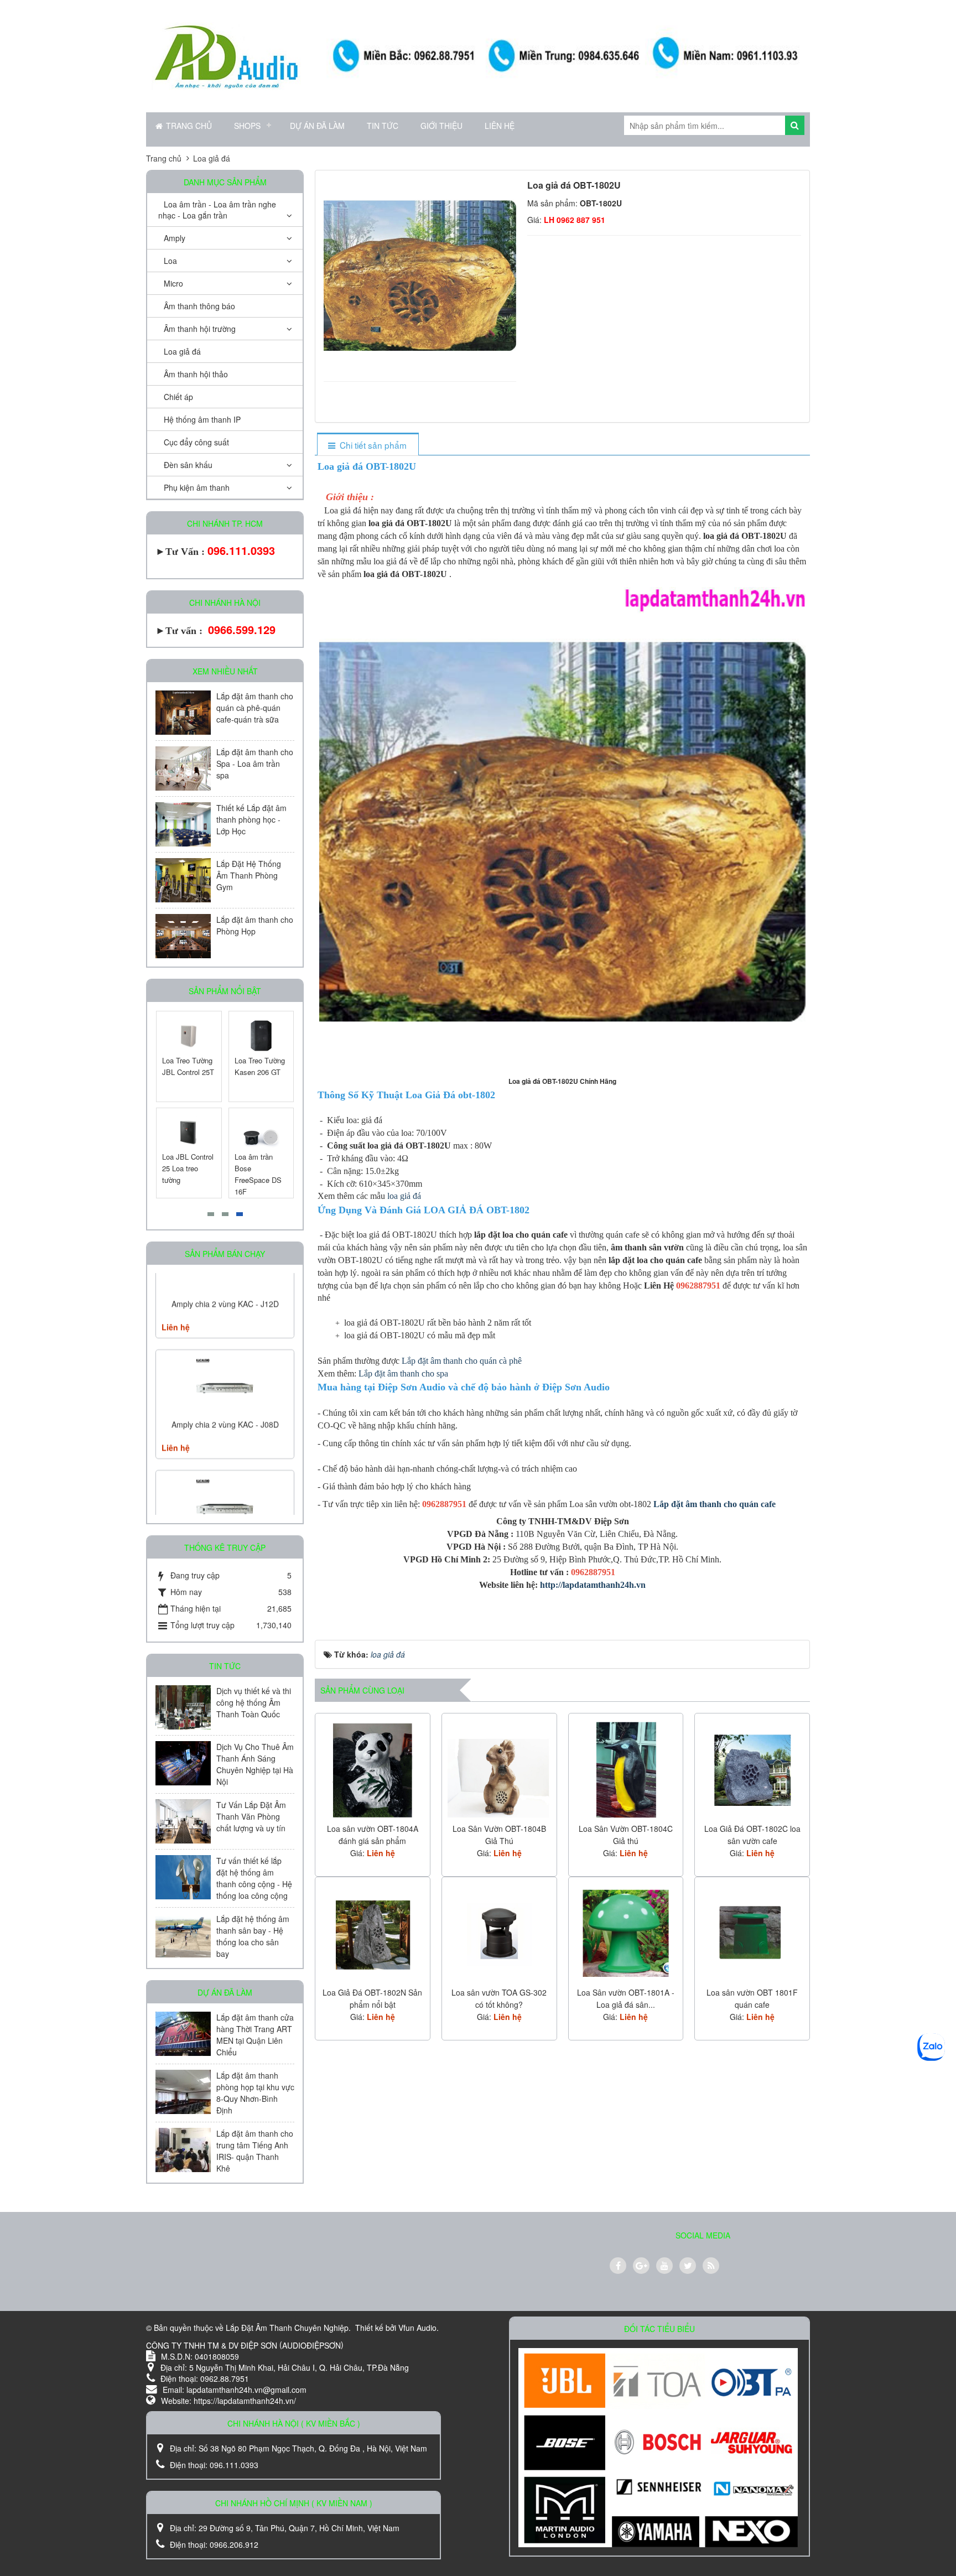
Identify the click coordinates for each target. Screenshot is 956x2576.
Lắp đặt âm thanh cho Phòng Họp (255, 925)
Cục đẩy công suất (196, 442)
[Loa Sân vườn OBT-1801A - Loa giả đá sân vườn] (626, 1933)
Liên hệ (500, 126)
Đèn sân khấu (188, 465)
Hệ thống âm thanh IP (202, 419)
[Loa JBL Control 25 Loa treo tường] (189, 1133)
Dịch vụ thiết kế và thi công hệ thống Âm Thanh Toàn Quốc (254, 1702)
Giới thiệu (441, 126)
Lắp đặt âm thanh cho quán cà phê (463, 1361)
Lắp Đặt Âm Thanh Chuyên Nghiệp (287, 2328)
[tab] (368, 445)
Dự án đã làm (317, 126)
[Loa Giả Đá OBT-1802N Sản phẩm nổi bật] (373, 1933)
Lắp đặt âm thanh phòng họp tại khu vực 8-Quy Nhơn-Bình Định (255, 2093)
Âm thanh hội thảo (196, 374)
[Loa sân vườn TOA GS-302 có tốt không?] (499, 1933)
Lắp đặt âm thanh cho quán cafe (715, 1504)
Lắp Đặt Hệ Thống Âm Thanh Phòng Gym (249, 875)
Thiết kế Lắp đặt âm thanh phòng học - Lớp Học (251, 819)
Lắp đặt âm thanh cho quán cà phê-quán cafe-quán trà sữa (255, 708)
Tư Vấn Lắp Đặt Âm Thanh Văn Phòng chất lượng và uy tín (251, 1816)
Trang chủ (189, 126)
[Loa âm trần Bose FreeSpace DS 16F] (261, 1133)
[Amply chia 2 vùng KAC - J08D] (225, 1310)
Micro (173, 283)
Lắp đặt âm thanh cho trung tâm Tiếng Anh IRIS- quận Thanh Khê (255, 2151)
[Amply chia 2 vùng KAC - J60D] (225, 1431)
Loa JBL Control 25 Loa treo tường (188, 1168)
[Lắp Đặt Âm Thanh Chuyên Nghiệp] (226, 55)
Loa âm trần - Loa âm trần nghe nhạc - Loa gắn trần (217, 210)
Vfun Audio (417, 2328)
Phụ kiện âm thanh (197, 487)
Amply (175, 238)
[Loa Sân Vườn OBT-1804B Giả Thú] (499, 1769)
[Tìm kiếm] (795, 125)
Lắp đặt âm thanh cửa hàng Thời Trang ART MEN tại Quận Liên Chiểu (255, 2035)
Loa (170, 261)
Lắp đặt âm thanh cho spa (404, 1373)
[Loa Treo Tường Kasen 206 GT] (261, 1036)
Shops (247, 126)
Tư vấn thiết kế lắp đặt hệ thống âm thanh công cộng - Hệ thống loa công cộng (254, 1878)
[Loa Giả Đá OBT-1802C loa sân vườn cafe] (752, 1769)
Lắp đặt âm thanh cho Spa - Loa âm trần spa (255, 764)
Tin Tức (383, 126)
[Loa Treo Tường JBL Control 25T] (189, 1036)
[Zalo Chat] (931, 2047)
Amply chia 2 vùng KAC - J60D (225, 1469)
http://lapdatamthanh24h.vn (593, 1585)
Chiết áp (178, 397)
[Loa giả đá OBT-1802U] (421, 274)
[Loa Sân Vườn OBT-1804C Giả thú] (626, 1769)
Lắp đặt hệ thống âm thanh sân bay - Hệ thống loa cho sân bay (253, 1936)
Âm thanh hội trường (200, 329)
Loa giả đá (182, 351)
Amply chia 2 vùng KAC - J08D (225, 1348)
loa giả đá (404, 1196)
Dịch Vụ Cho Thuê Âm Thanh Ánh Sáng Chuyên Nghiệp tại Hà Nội (255, 1764)
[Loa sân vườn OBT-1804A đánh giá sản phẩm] (373, 1769)
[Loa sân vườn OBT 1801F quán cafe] (752, 1933)
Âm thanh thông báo (199, 306)
